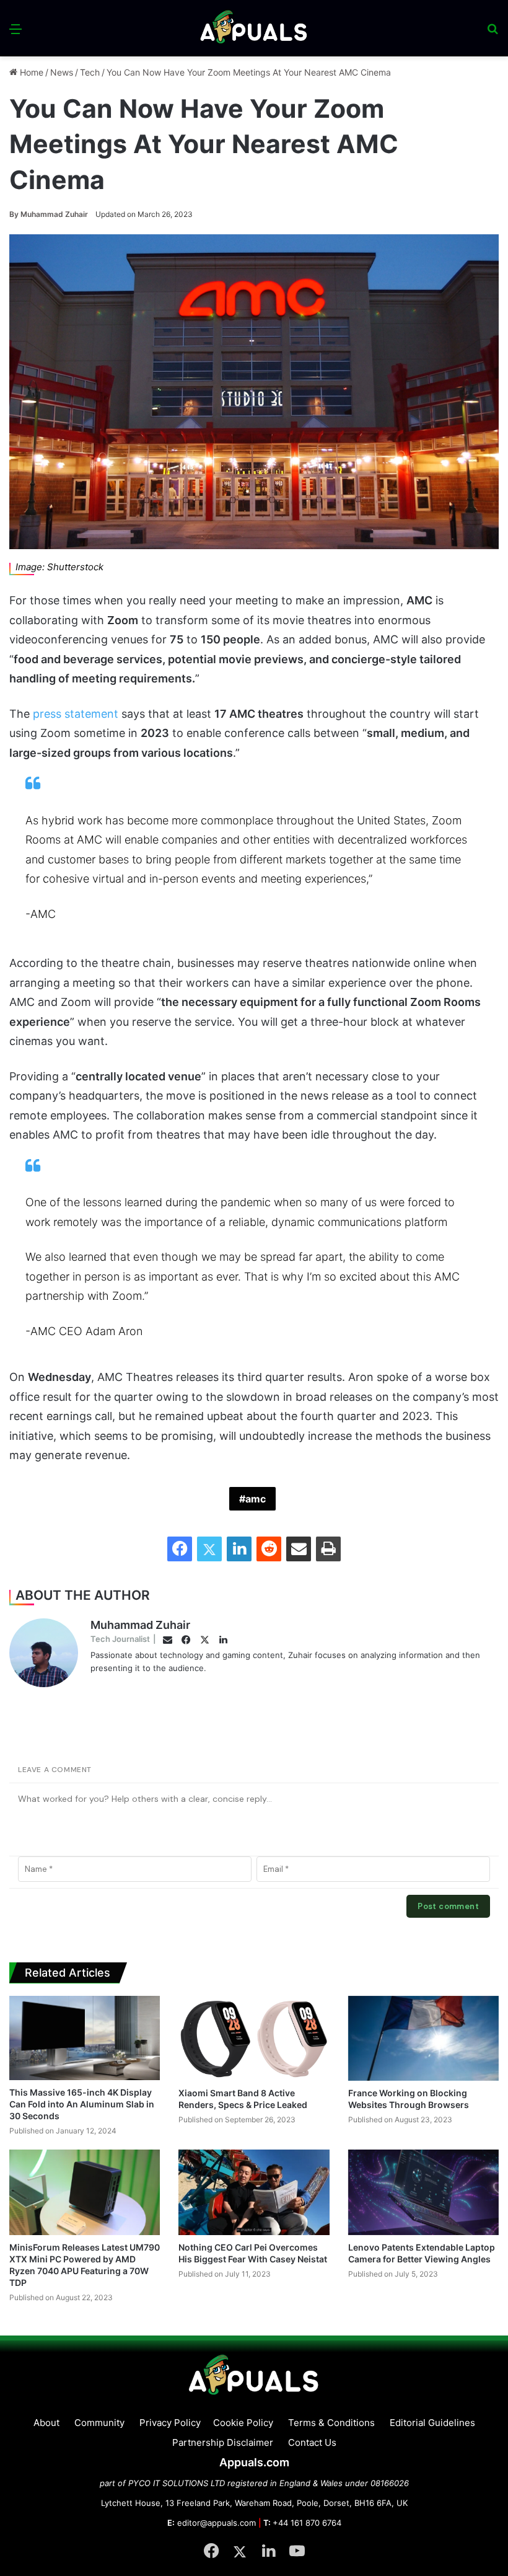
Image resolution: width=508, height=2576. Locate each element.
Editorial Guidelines (432, 2423)
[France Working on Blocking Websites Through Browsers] (423, 2038)
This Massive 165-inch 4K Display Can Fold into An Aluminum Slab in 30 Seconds (82, 2104)
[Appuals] (254, 28)
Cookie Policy (243, 2423)
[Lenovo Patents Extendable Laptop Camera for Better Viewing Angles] (423, 2192)
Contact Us (312, 2442)
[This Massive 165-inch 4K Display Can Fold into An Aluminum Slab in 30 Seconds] (85, 2038)
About (46, 2423)
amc (256, 1499)
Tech (90, 72)
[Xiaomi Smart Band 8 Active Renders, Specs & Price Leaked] (254, 2038)
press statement (76, 714)
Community (99, 2423)
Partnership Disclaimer (223, 2442)
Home (30, 72)
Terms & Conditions (331, 2423)
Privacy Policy (170, 2423)
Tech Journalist (120, 1639)
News (62, 72)
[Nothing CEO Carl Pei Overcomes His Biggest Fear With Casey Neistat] (254, 2192)
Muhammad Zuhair (49, 214)
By (15, 214)
